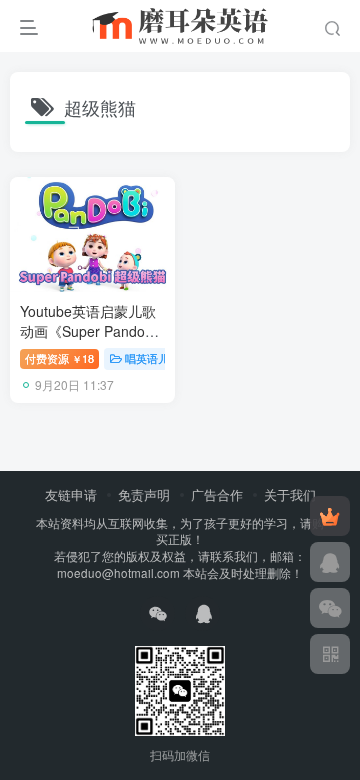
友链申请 (71, 494)
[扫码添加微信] (330, 608)
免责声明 (144, 494)
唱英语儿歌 (152, 358)
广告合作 (217, 494)
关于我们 (290, 494)
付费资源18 (59, 358)
